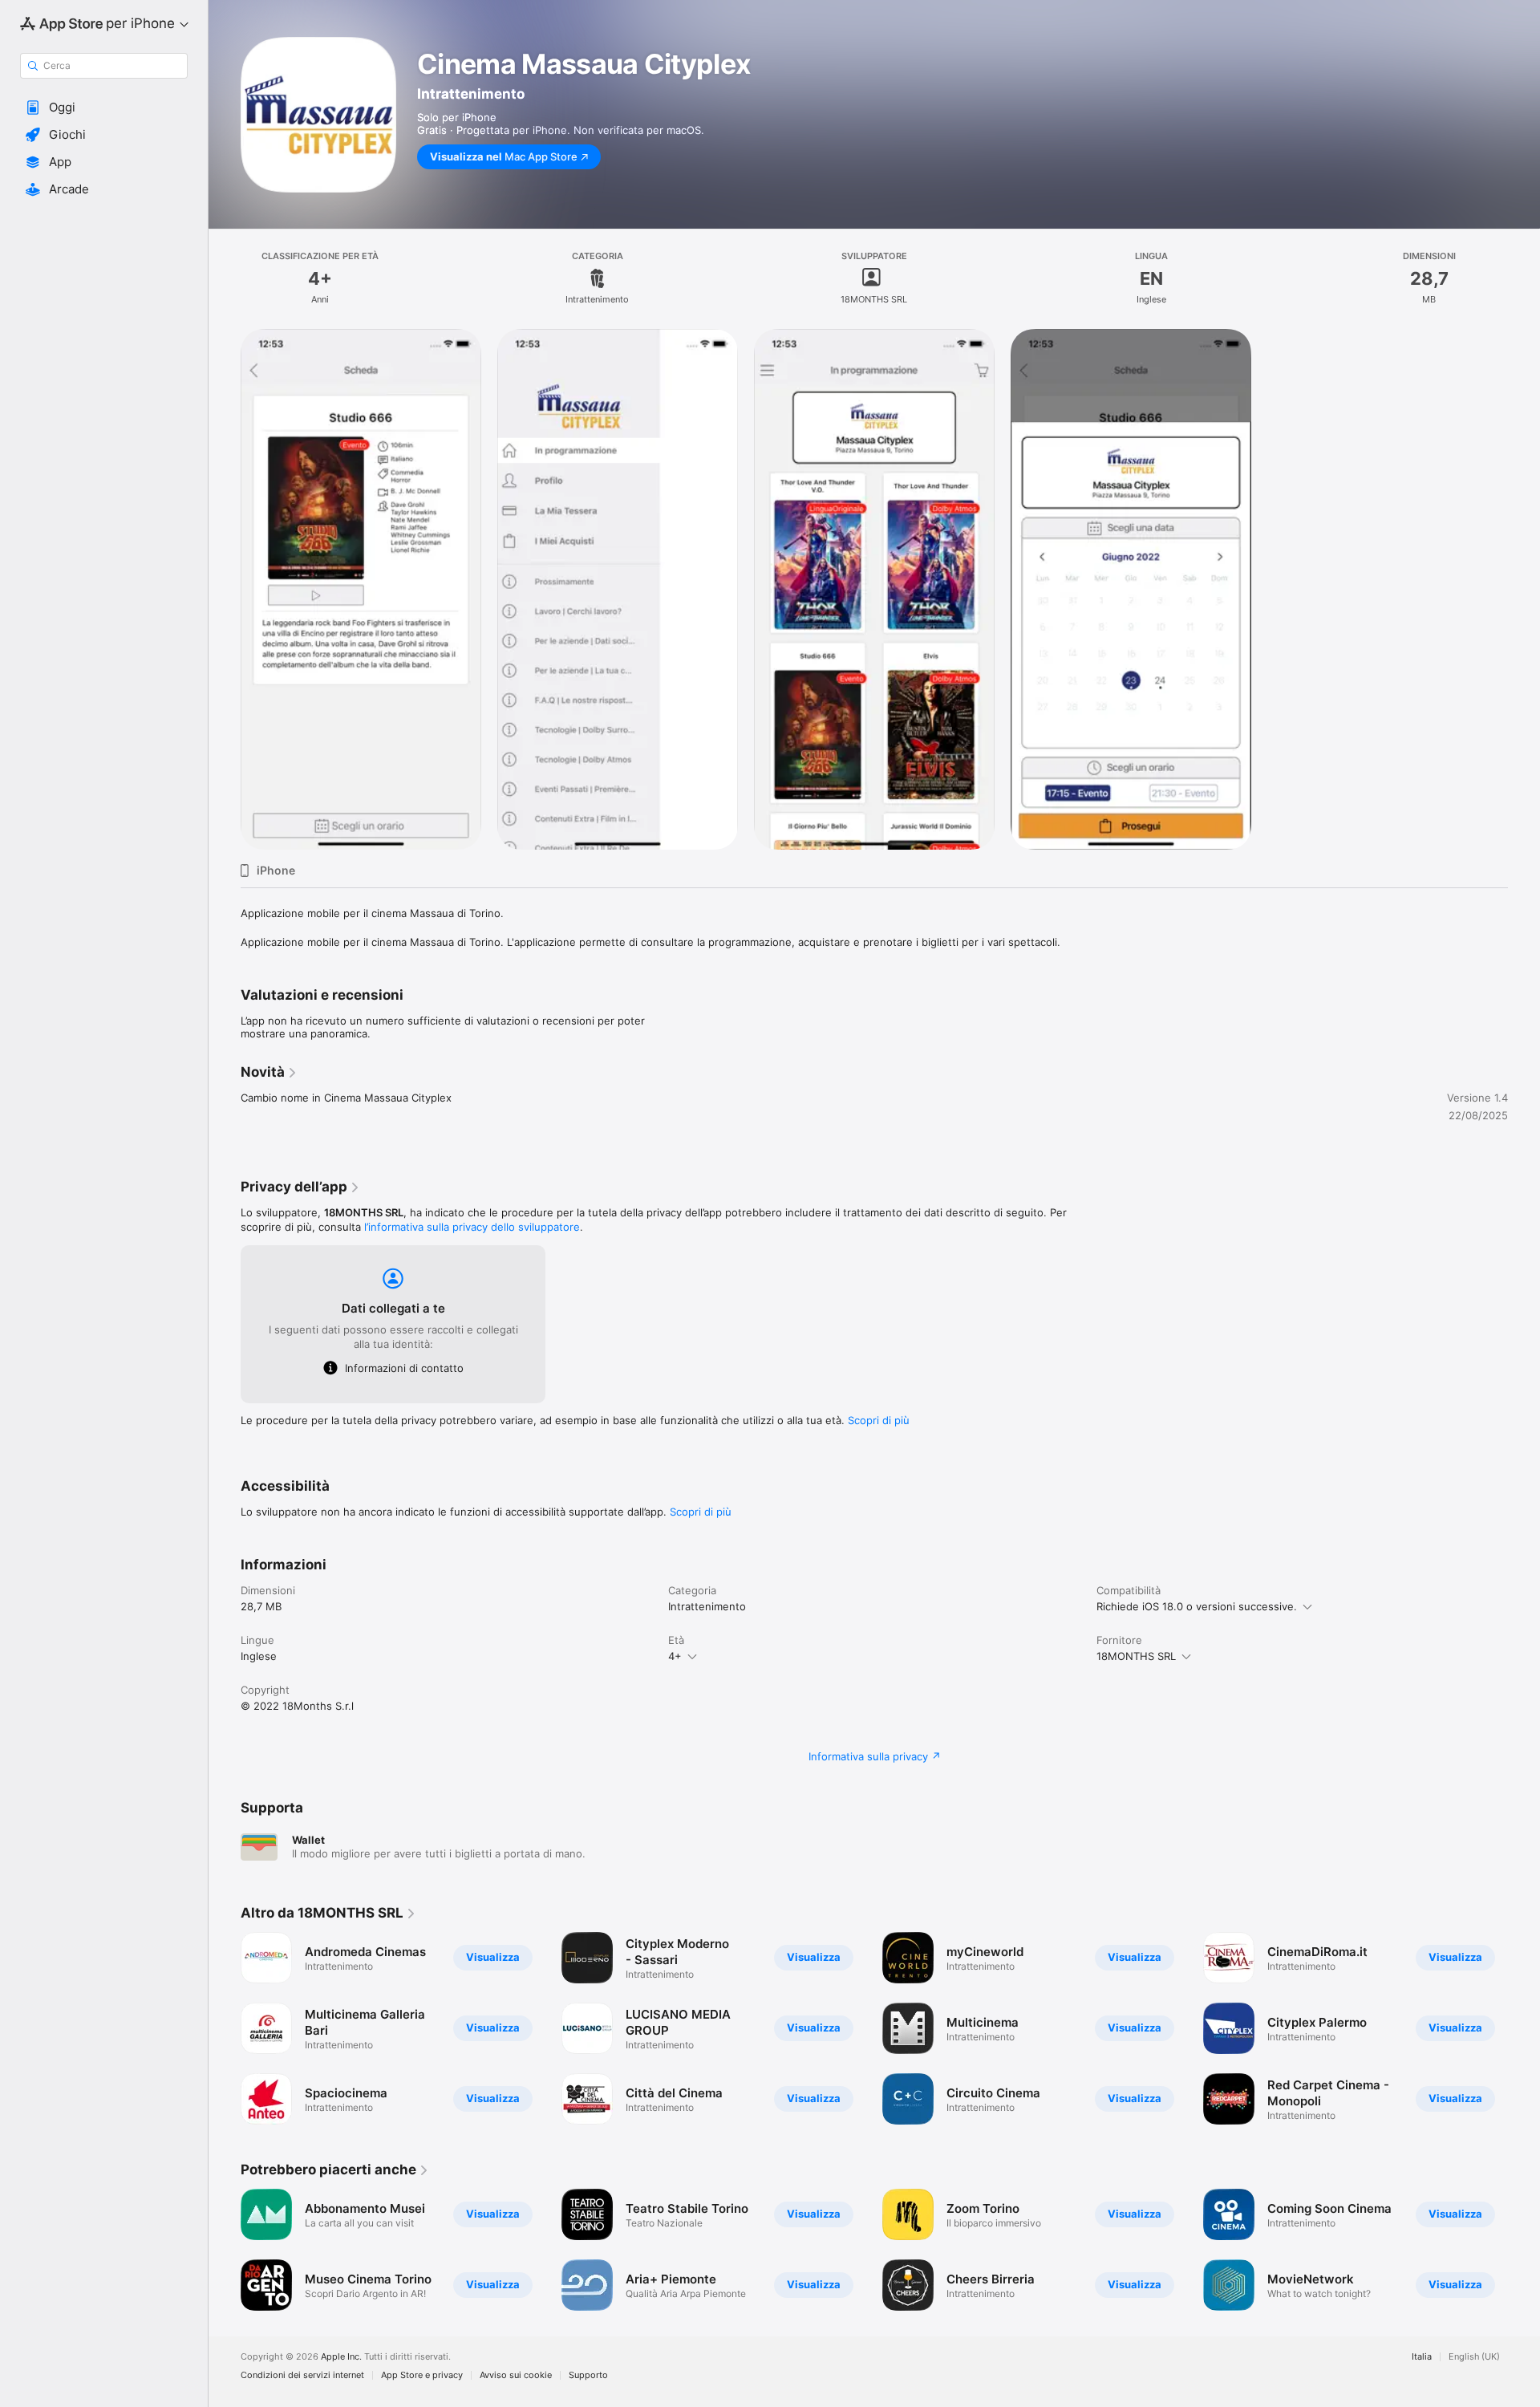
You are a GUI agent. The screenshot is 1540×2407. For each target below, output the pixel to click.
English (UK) (1474, 2357)
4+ (675, 1656)
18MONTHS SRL (1136, 1656)
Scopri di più (879, 1420)
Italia (1422, 2357)
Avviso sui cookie (516, 2375)
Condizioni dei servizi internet (302, 2375)
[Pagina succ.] (1524, 2028)
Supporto (588, 2375)
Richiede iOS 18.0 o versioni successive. (1197, 1606)
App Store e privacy (422, 2375)
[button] (104, 108)
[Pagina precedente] (225, 2028)
